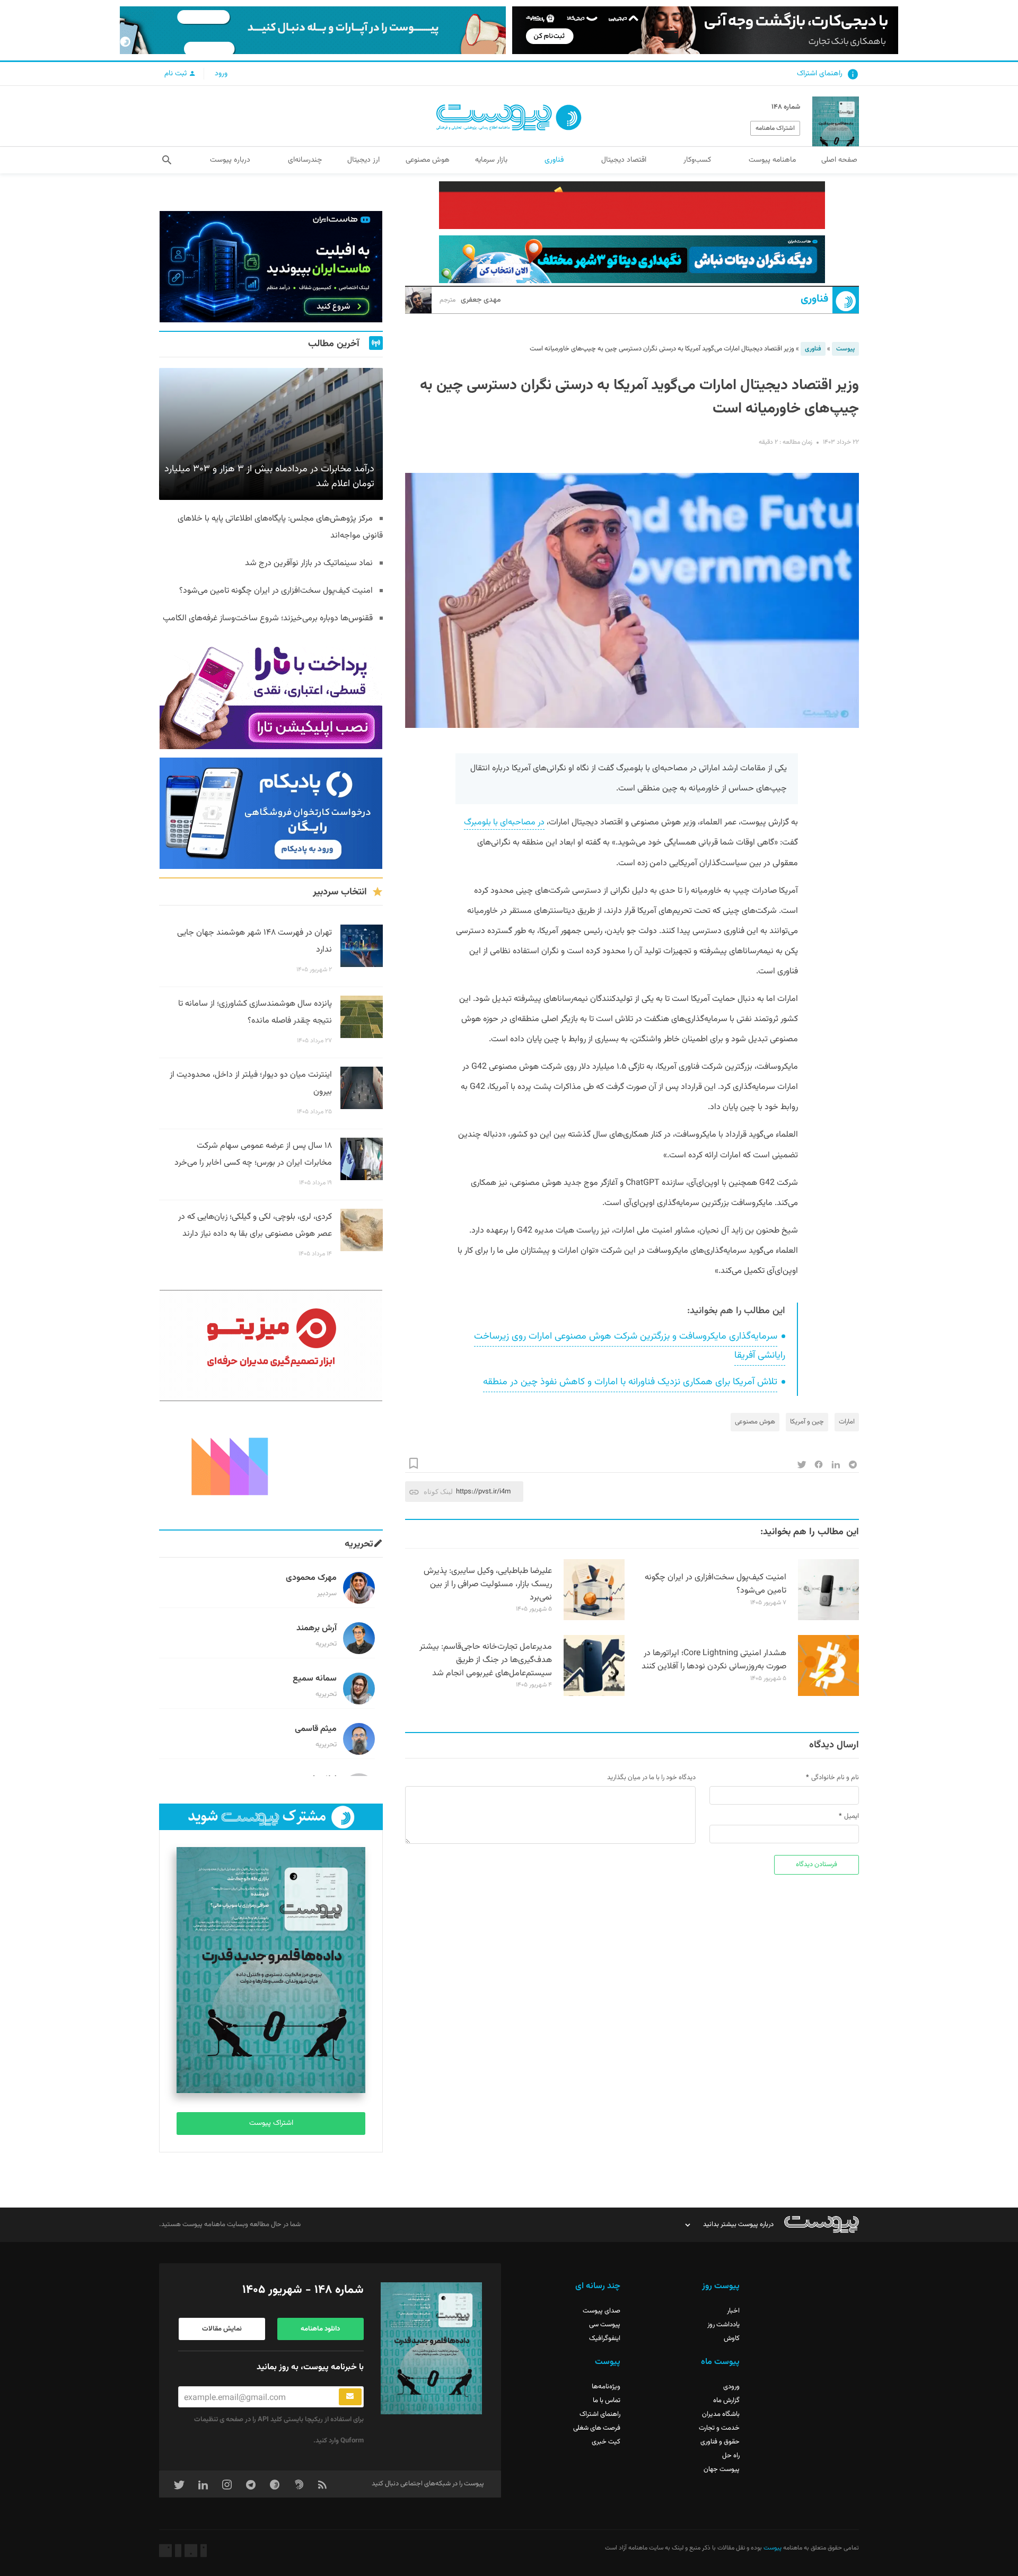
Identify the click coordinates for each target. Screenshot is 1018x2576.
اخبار (733, 2311)
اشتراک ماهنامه (775, 128)
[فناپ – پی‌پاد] (271, 813)
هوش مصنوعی (755, 1422)
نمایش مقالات (222, 2329)
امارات (847, 1422)
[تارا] (271, 693)
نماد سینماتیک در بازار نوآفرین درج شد (309, 563)
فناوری (814, 299)
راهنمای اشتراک (820, 74)
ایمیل (852, 1816)
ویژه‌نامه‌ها (606, 2387)
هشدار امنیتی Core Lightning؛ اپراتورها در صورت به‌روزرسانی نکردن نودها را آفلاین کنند (714, 1660)
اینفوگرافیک (605, 2338)
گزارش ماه (726, 2401)
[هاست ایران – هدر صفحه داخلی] (632, 259)
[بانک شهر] (632, 205)
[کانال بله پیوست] (313, 30)
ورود (221, 74)
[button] (167, 160)
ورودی (731, 2387)
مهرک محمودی (311, 1578)
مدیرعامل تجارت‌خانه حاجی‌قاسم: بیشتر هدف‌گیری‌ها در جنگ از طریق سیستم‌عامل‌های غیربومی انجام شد (486, 1660)
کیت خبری (606, 2442)
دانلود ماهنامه (320, 2329)
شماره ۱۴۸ (786, 107)
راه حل (731, 2456)
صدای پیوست (602, 2311)
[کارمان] (271, 1465)
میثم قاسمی (316, 1729)
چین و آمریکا (807, 1422)
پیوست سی (605, 2325)
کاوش (732, 2338)
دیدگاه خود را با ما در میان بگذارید (651, 1778)
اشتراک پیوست (271, 2123)
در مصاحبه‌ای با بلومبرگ (504, 823)
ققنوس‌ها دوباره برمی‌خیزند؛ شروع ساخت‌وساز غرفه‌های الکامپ (268, 618)
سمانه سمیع (315, 1679)
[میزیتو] (271, 1346)
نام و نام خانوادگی (835, 1778)
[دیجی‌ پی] (705, 30)
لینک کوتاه (438, 1492)
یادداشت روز (723, 2325)
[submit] (350, 2397)
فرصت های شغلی (597, 2428)
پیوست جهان (722, 2469)
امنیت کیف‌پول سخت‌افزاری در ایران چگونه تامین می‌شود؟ (716, 1584)
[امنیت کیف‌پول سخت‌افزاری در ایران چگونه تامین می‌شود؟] (828, 1619)
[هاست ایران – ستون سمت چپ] (271, 267)
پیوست (845, 349)
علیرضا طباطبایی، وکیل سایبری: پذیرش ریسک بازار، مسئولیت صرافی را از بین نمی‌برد (488, 1584)
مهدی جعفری (470, 300)
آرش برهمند (317, 1628)
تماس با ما (607, 2401)
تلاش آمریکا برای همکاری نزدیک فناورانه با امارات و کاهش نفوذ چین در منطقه (630, 1382)
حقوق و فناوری (720, 2442)
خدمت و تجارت (719, 2428)
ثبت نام (177, 74)
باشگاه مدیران (721, 2414)
